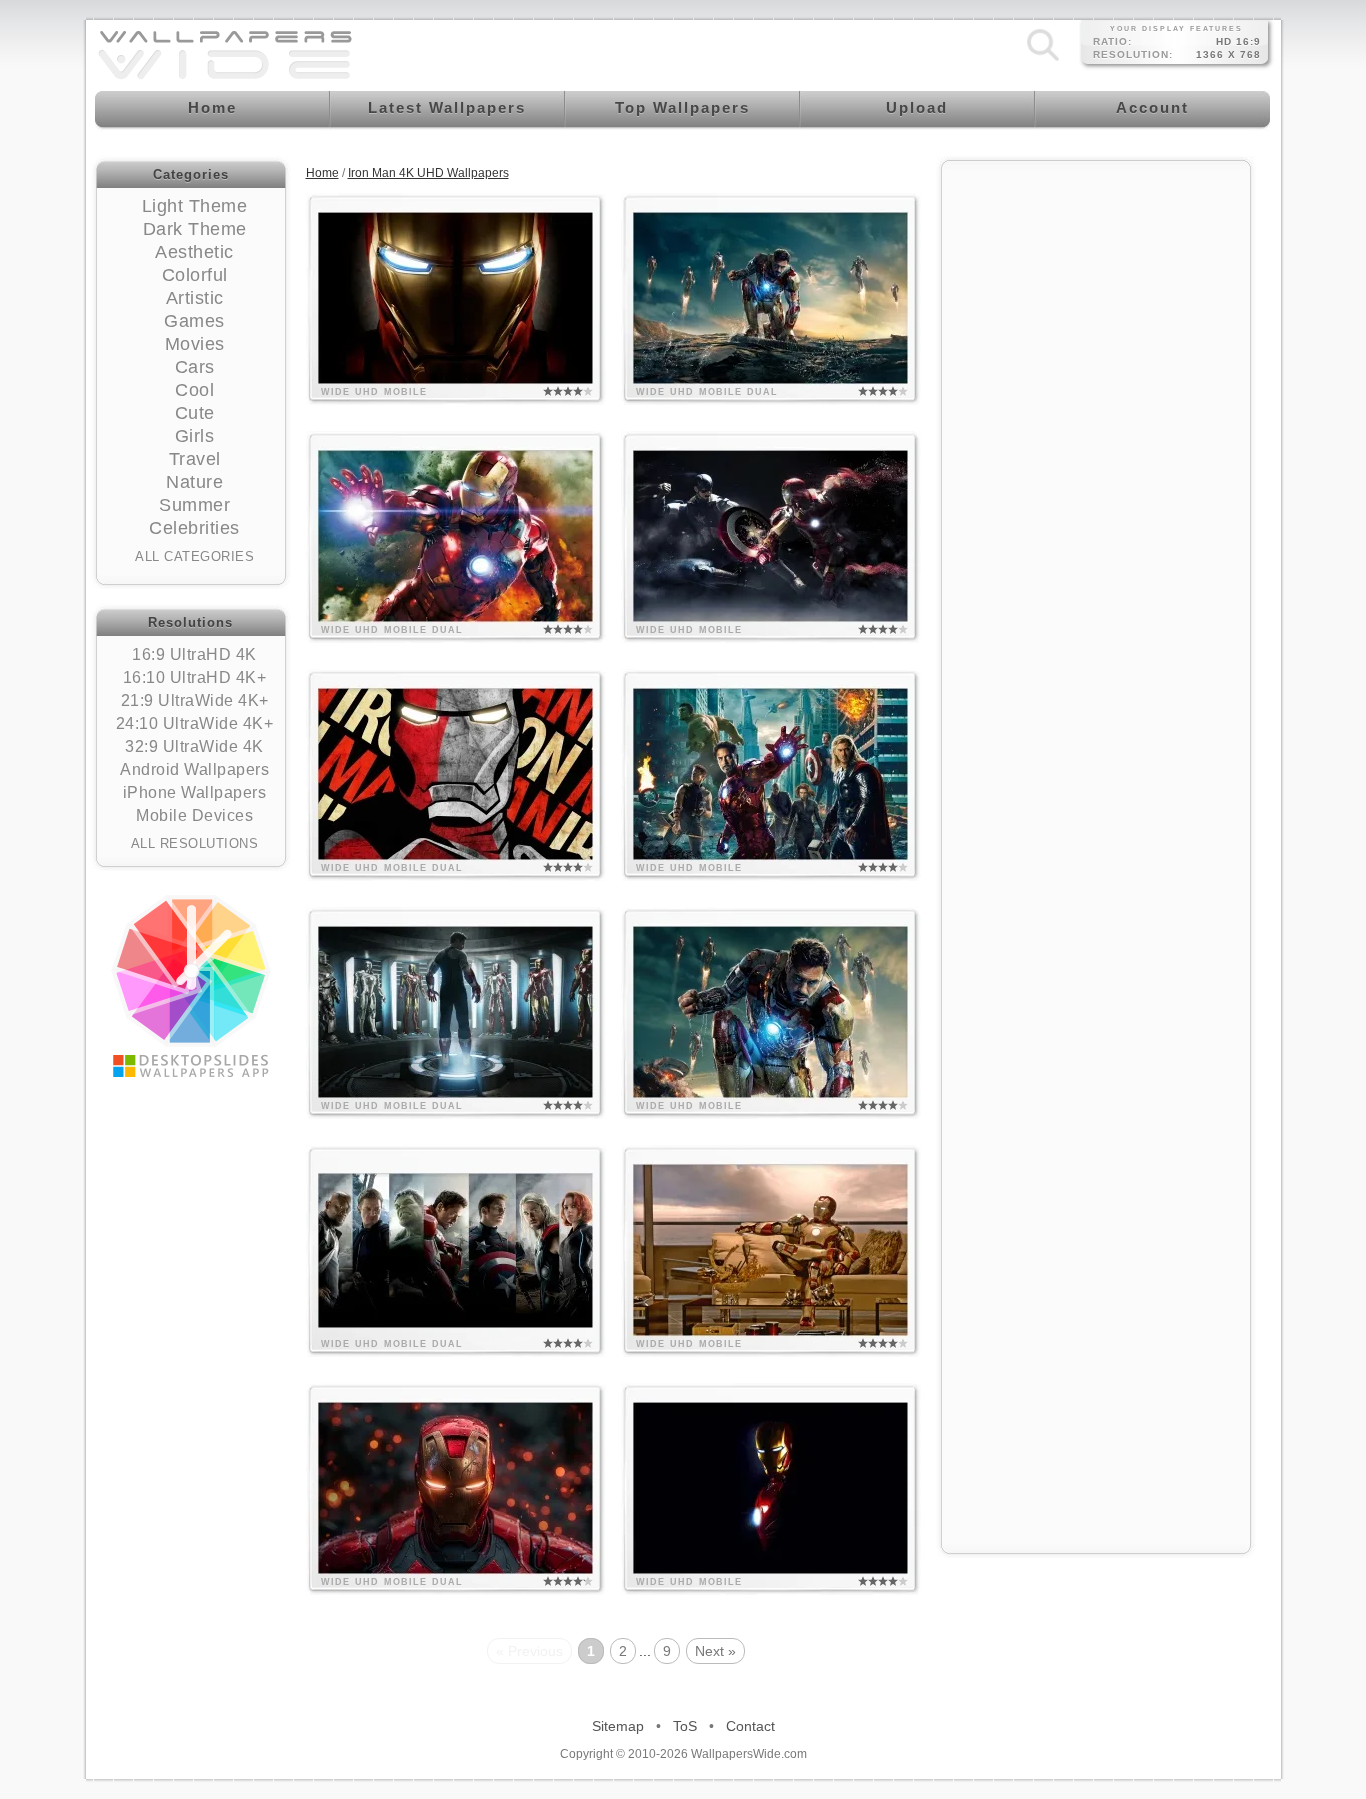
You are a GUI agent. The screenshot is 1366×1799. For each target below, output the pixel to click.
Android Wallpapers (194, 769)
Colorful (195, 275)
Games (194, 321)
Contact (750, 1726)
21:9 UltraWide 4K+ (195, 700)
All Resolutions (195, 843)
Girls (195, 436)
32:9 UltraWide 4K (194, 746)
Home (322, 173)
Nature (194, 482)
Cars (195, 367)
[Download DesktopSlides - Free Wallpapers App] (191, 986)
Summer (194, 505)
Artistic (195, 298)
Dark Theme (195, 229)
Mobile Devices (194, 815)
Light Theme (195, 206)
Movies (195, 344)
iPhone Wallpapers (195, 792)
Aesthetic (194, 252)
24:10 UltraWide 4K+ (195, 723)
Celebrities (194, 528)
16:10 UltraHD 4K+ (195, 677)
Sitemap (618, 1726)
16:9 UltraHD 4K (194, 654)
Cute (195, 413)
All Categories (194, 556)
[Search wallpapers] (1043, 61)
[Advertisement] (1096, 472)
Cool (194, 390)
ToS (685, 1726)
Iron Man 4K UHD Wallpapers (428, 173)
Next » (715, 1651)
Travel (195, 459)
